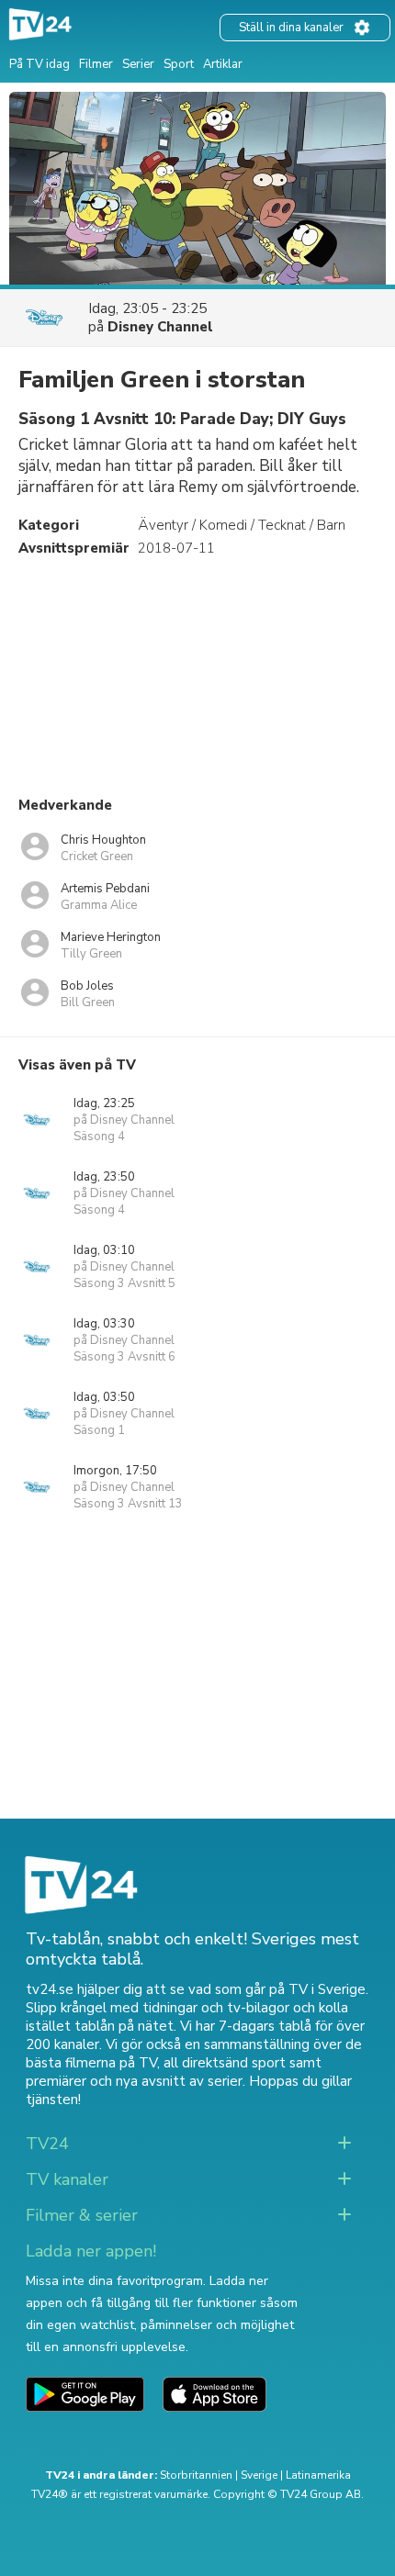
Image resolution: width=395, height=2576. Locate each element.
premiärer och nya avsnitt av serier (134, 2081)
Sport (179, 64)
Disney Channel (160, 327)
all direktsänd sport (225, 2063)
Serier (138, 64)
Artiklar (223, 64)
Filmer (96, 64)
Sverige (259, 2475)
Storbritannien (196, 2475)
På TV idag (39, 64)
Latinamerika (318, 2475)
